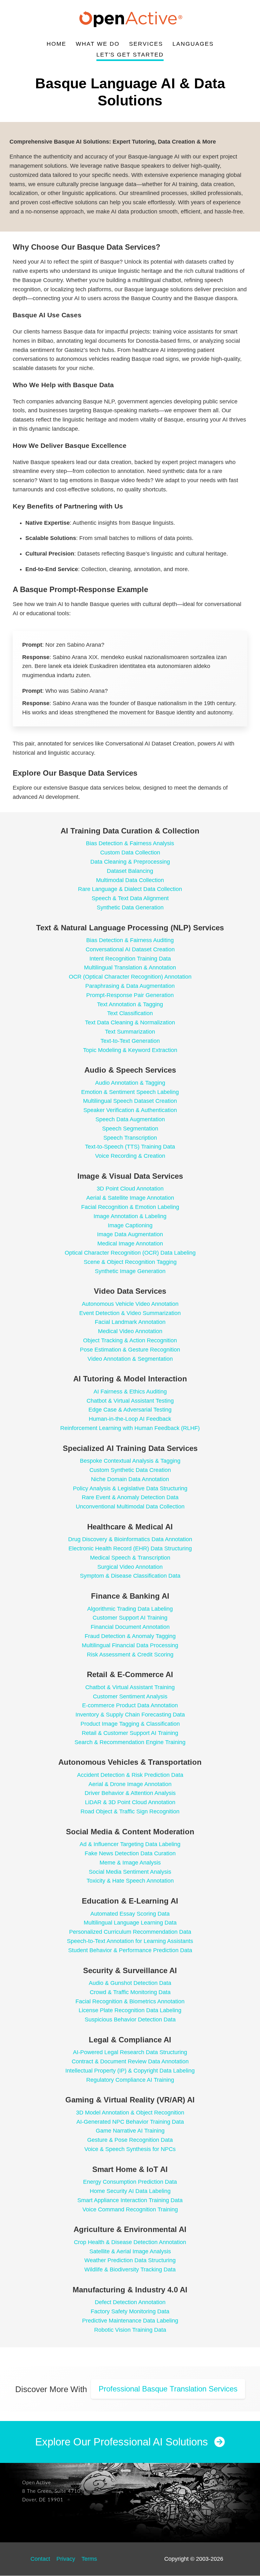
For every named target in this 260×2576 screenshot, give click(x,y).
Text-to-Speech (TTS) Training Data (130, 1147)
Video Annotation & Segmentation (130, 1359)
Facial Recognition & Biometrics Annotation (130, 2001)
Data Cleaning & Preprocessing (130, 862)
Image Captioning (130, 1225)
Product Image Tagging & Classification (130, 1724)
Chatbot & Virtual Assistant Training (130, 1687)
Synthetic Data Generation (130, 907)
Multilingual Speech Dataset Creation (130, 1101)
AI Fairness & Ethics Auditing (130, 1392)
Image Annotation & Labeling (130, 1216)
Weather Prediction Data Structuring (130, 2260)
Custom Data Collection (130, 853)
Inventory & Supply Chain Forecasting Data (130, 1715)
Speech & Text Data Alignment (130, 898)
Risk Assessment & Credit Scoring (130, 1655)
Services (146, 44)
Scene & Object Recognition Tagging (130, 1262)
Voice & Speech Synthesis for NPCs (130, 2149)
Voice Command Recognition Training (130, 2209)
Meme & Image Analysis (130, 1863)
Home (56, 44)
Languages (193, 44)
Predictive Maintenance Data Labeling (130, 2321)
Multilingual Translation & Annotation (130, 968)
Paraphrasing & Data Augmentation (130, 986)
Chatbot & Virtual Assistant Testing (130, 1401)
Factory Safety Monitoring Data (130, 2311)
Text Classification (130, 1013)
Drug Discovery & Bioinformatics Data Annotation (130, 1539)
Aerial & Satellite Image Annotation (130, 1198)
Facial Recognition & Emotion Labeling (130, 1207)
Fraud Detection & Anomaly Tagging (130, 1636)
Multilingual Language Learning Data (130, 1923)
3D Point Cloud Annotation (130, 1189)
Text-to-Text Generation (130, 1041)
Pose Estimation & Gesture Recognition (130, 1350)
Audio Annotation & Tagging (130, 1083)
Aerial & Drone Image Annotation (130, 1784)
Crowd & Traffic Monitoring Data (130, 1992)
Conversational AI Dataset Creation (130, 949)
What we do (98, 44)
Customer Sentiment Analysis (130, 1696)
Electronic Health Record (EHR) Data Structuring (130, 1548)
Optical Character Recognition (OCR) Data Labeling (130, 1253)
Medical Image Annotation (130, 1244)
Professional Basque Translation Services (168, 2389)
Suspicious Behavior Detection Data (130, 2020)
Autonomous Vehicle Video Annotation (130, 1304)
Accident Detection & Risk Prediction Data (130, 1775)
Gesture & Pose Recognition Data (130, 2140)
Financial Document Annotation (130, 1627)
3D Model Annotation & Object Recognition (130, 2113)
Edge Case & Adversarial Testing (130, 1410)
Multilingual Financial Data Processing (130, 1645)
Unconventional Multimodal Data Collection (130, 1507)
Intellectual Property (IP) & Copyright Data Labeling (130, 2071)
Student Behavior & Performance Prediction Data (130, 1950)
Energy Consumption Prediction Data (130, 2182)
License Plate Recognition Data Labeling (130, 2010)
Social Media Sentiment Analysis (130, 1872)
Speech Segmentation (130, 1129)
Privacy (66, 2559)
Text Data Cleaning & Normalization (130, 1022)
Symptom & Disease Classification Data (130, 1576)
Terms (89, 2559)
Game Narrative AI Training (130, 2131)
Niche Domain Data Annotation (130, 1479)
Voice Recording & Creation (130, 1156)
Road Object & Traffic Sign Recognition (130, 1811)
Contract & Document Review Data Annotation (130, 2061)
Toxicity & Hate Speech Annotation (130, 1881)
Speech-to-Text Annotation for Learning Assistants (130, 1941)
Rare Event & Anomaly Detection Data (130, 1497)
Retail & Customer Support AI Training (130, 1733)
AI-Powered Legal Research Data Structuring (130, 2052)
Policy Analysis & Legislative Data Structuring (130, 1488)
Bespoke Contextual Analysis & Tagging (130, 1461)
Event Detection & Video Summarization (130, 1313)
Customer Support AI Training (130, 1618)
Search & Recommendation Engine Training (130, 1742)
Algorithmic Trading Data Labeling (130, 1609)
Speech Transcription (130, 1138)
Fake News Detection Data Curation (130, 1853)
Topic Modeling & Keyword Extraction (130, 1050)
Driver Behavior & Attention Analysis (130, 1793)
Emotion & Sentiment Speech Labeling (130, 1092)
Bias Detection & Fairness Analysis (130, 843)
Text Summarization (130, 1032)
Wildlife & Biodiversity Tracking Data (130, 2269)
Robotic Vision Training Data (130, 2330)
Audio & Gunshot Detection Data (130, 1983)
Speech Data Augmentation (130, 1119)
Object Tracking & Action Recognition (130, 1340)
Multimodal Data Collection (130, 880)
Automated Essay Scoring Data (130, 1914)
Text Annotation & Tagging (130, 1004)
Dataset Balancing (130, 871)
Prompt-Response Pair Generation (130, 995)
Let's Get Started (130, 55)
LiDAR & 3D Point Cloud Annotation (130, 1802)
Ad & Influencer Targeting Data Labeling (130, 1844)
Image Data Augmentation (130, 1234)
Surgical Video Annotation (130, 1567)
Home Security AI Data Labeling (130, 2191)
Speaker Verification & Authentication (130, 1110)
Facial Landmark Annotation (130, 1322)
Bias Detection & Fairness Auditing (130, 940)
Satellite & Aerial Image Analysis (130, 2251)
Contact (40, 2559)
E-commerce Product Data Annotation (130, 1705)
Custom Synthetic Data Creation (130, 1470)
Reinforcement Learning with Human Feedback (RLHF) (130, 1428)
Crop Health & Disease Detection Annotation (130, 2242)
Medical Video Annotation (130, 1331)
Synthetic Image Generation (130, 1271)
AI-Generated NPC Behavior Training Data (130, 2122)
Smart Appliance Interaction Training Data (130, 2200)
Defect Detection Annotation (130, 2302)
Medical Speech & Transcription (130, 1558)
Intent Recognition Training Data (130, 959)
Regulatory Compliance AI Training (130, 2080)
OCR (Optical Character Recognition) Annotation (130, 977)
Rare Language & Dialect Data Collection (130, 889)
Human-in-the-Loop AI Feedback (130, 1419)
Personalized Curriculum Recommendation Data (130, 1932)
